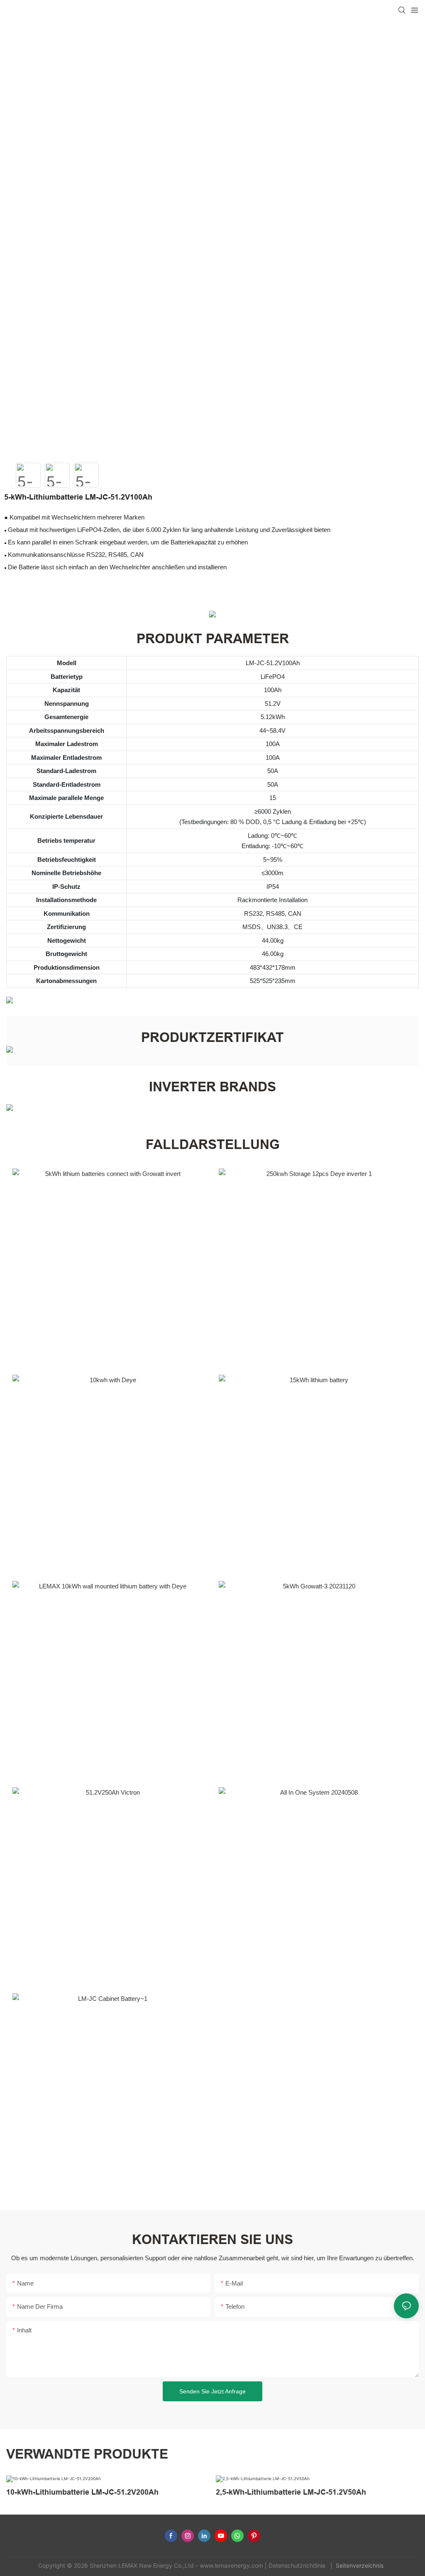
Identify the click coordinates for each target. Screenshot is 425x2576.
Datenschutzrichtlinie (298, 2565)
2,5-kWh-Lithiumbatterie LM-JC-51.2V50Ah (291, 2492)
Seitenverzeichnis (360, 2565)
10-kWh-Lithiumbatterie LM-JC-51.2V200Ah (82, 2492)
